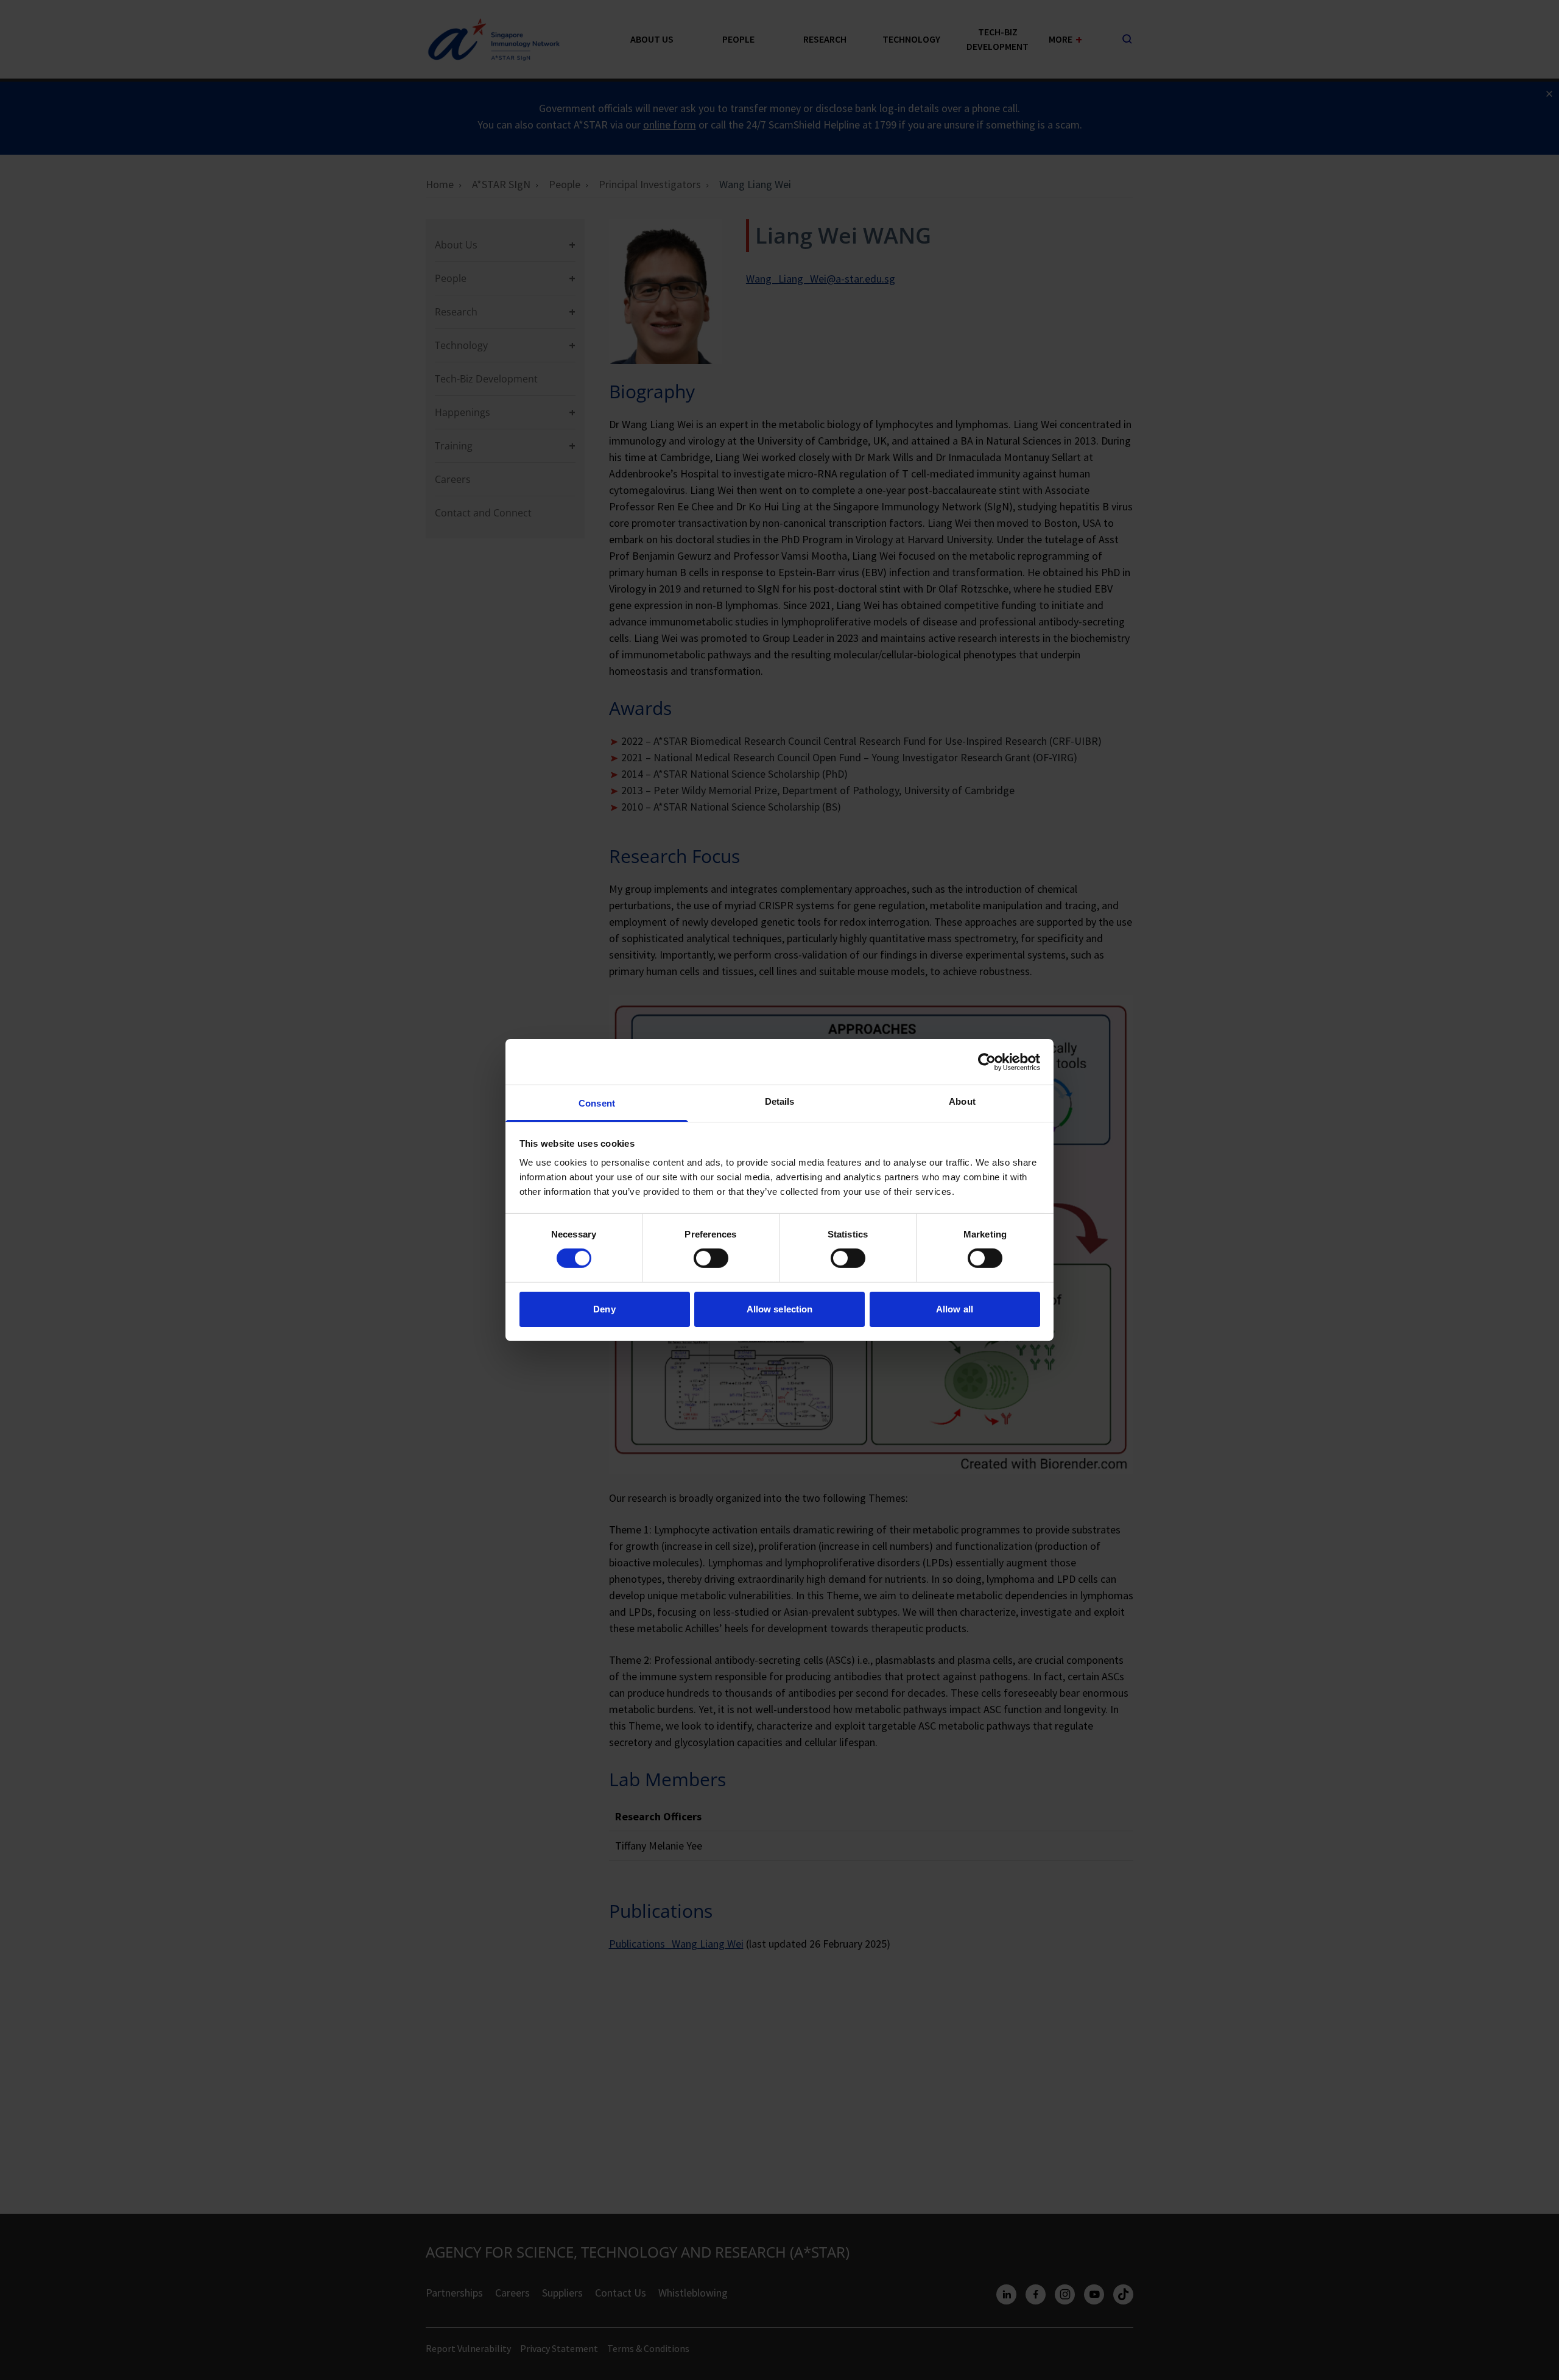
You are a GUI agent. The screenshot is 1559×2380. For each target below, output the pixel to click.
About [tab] (962, 1101)
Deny (604, 1309)
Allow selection (780, 1309)
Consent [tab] (597, 1103)
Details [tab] (780, 1101)
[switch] (711, 1258)
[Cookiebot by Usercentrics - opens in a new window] (987, 1061)
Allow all (955, 1309)
